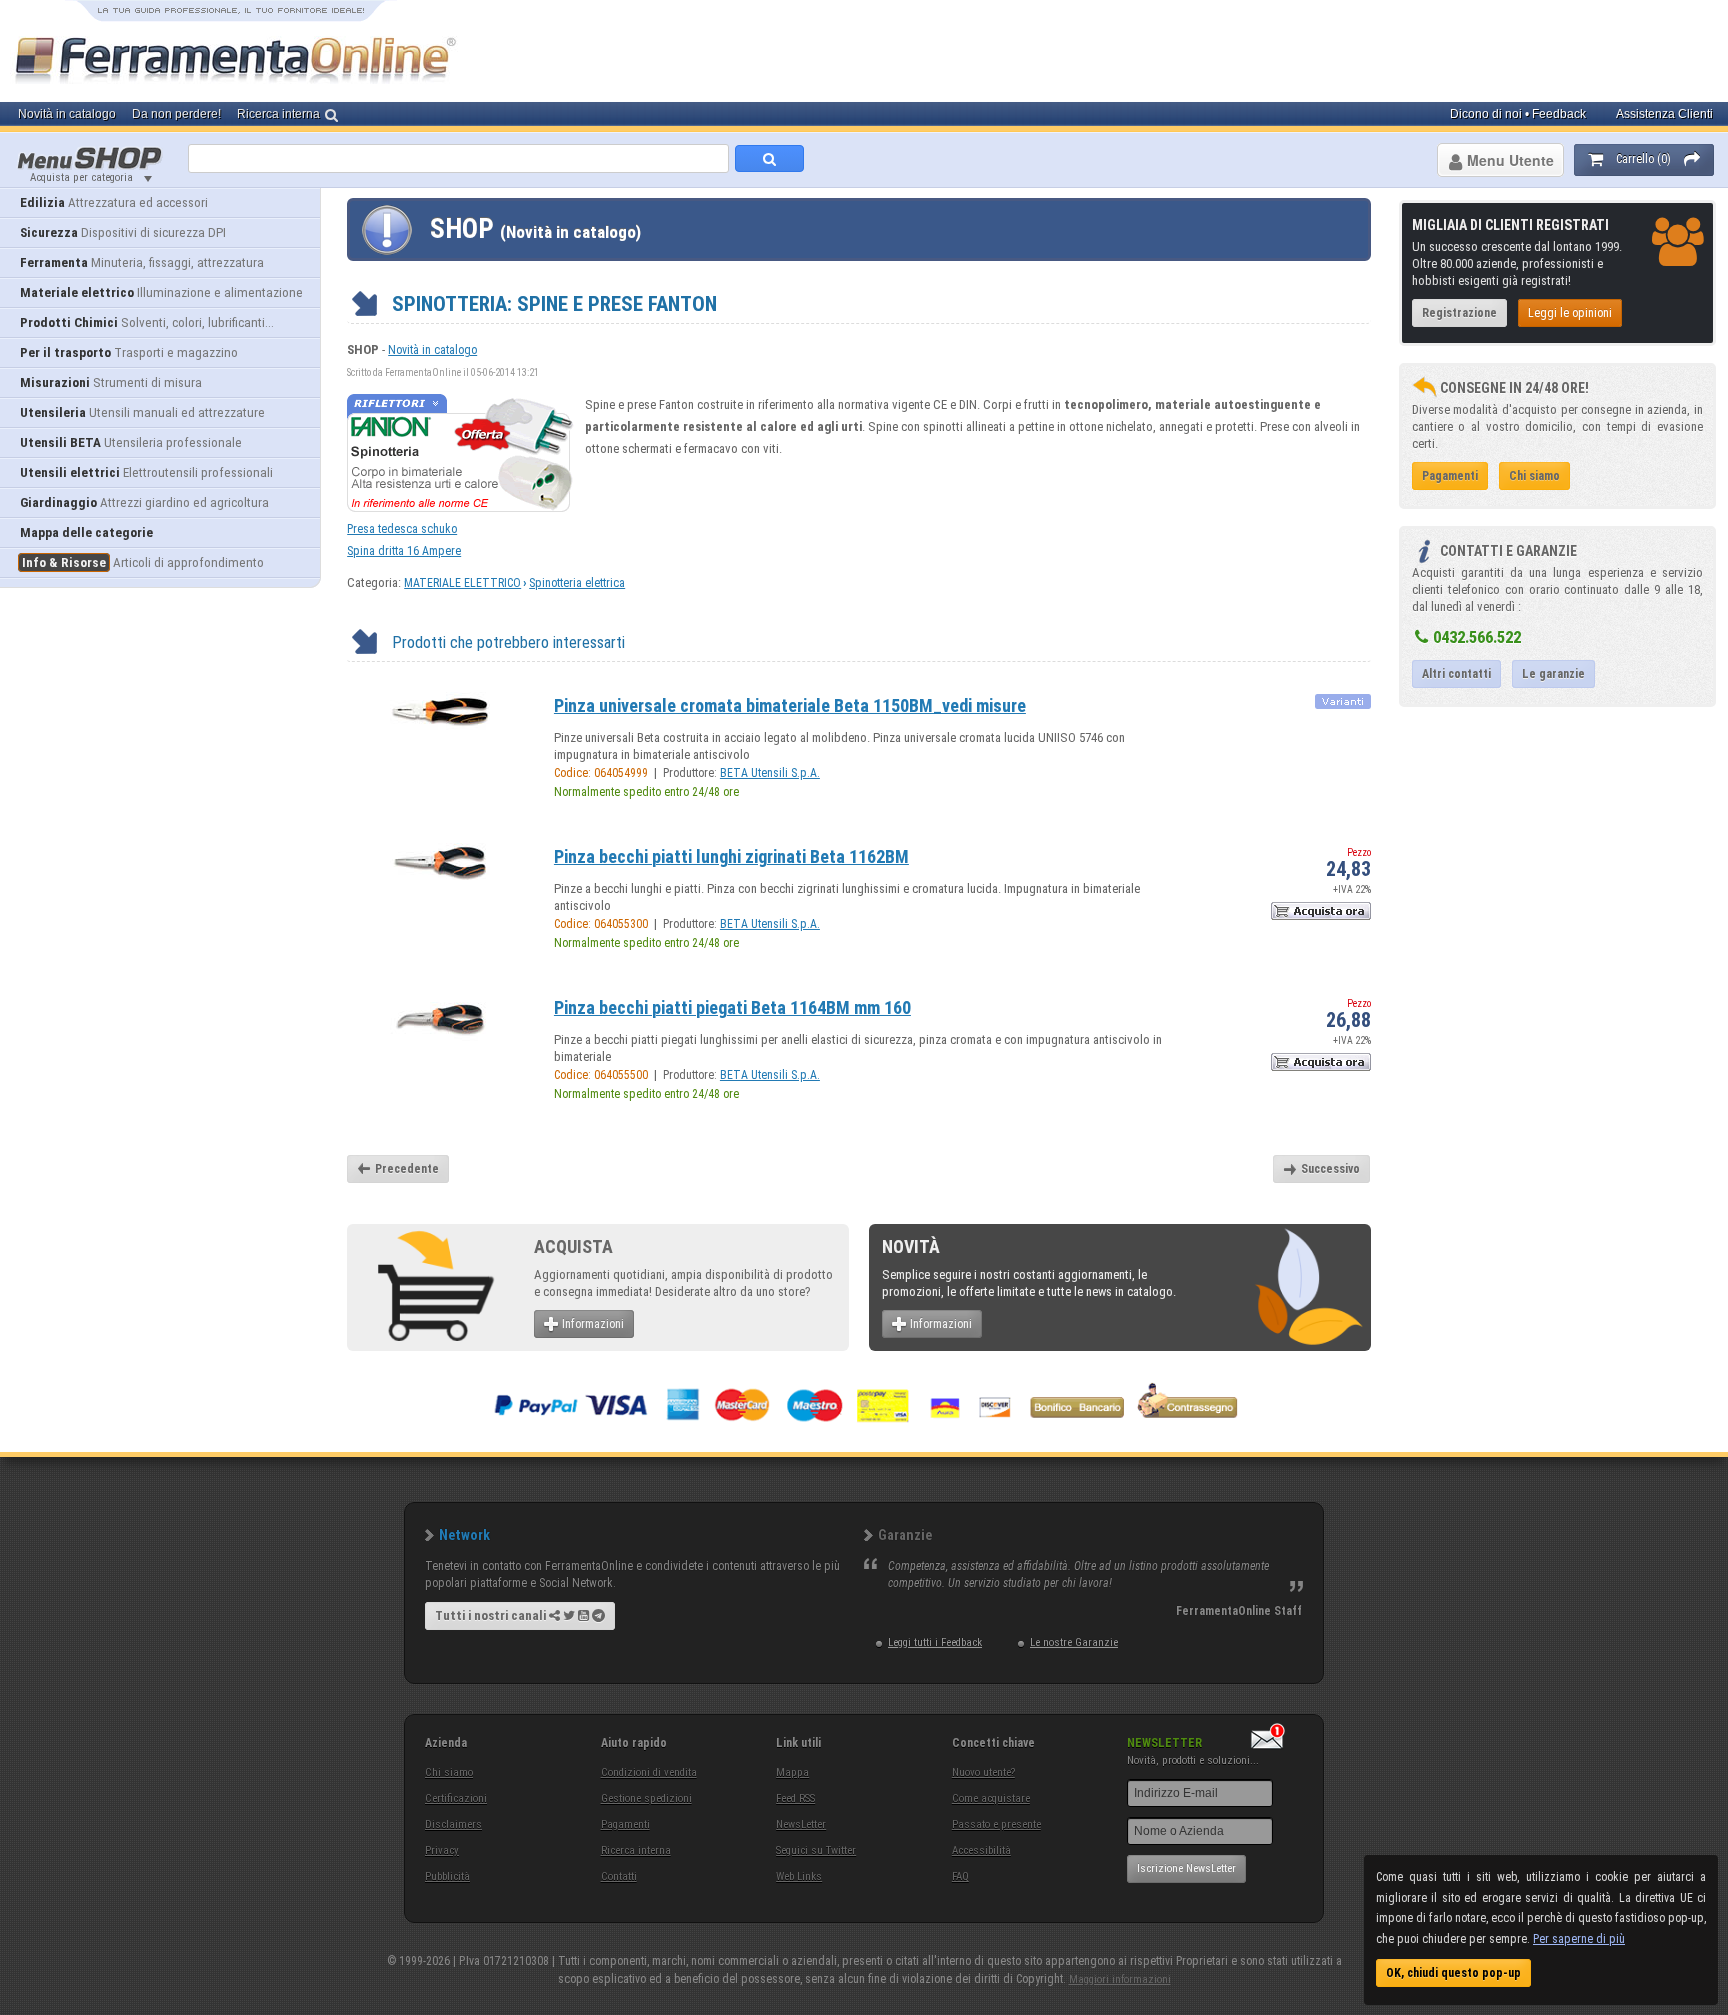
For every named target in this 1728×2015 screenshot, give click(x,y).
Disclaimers (453, 1824)
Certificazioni (456, 1798)
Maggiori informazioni (1120, 1979)
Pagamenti (625, 1824)
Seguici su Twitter (816, 1850)
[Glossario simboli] (1343, 707)
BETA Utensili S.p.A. (770, 773)
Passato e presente (996, 1824)
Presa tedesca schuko (402, 529)
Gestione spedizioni (646, 1798)
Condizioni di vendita (649, 1772)
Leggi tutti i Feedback (935, 1642)
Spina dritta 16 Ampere (404, 551)
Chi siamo (449, 1772)
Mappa (792, 1772)
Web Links (799, 1876)
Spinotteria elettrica (577, 583)
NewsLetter (801, 1824)
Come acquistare (991, 1798)
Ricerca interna (636, 1850)
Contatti (619, 1876)
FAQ (960, 1876)
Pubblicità (447, 1876)
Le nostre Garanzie (1074, 1642)
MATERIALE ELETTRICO (462, 583)
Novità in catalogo (432, 350)
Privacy (442, 1850)
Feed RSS (795, 1798)
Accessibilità (981, 1850)
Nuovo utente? (983, 1772)
